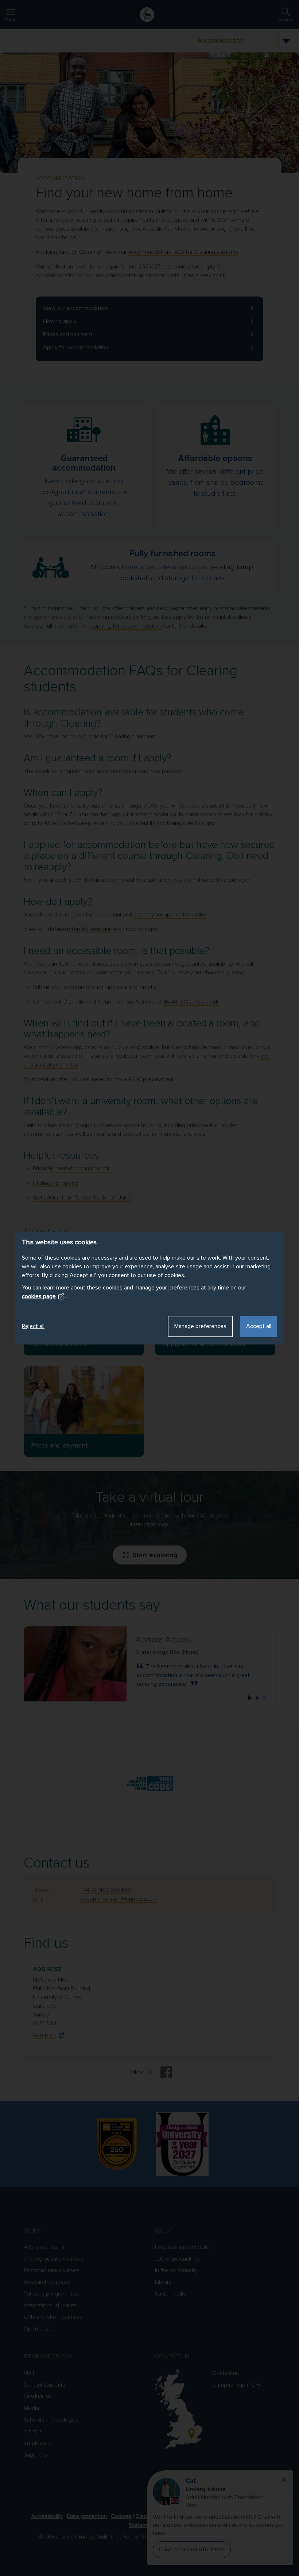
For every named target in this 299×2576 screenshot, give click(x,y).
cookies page (39, 1296)
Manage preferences (200, 1326)
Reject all (33, 1326)
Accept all (259, 1326)
